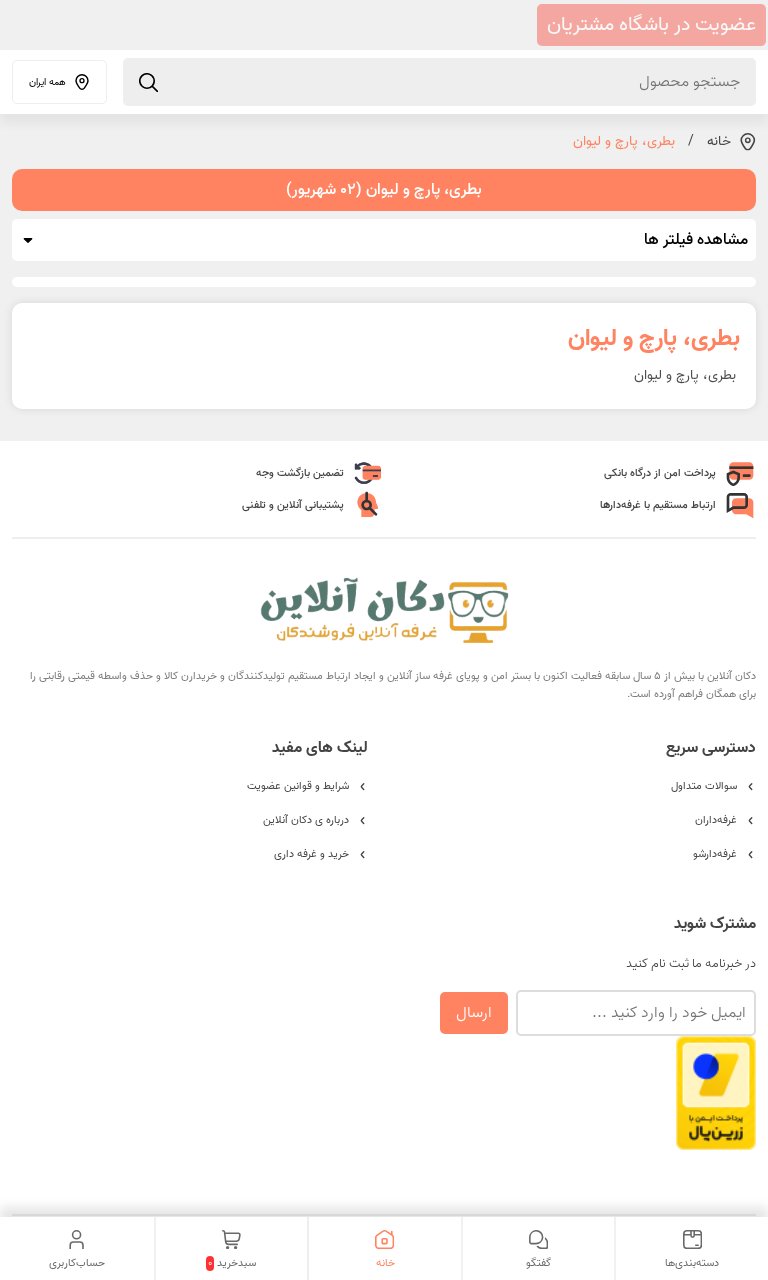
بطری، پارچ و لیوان (624, 141)
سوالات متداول (704, 786)
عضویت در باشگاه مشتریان (651, 25)
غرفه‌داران (716, 820)
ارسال (474, 1013)
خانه (719, 141)
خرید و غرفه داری (311, 854)
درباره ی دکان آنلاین (306, 820)
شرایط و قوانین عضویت (298, 786)
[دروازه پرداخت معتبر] (716, 1140)
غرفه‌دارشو (715, 854)
